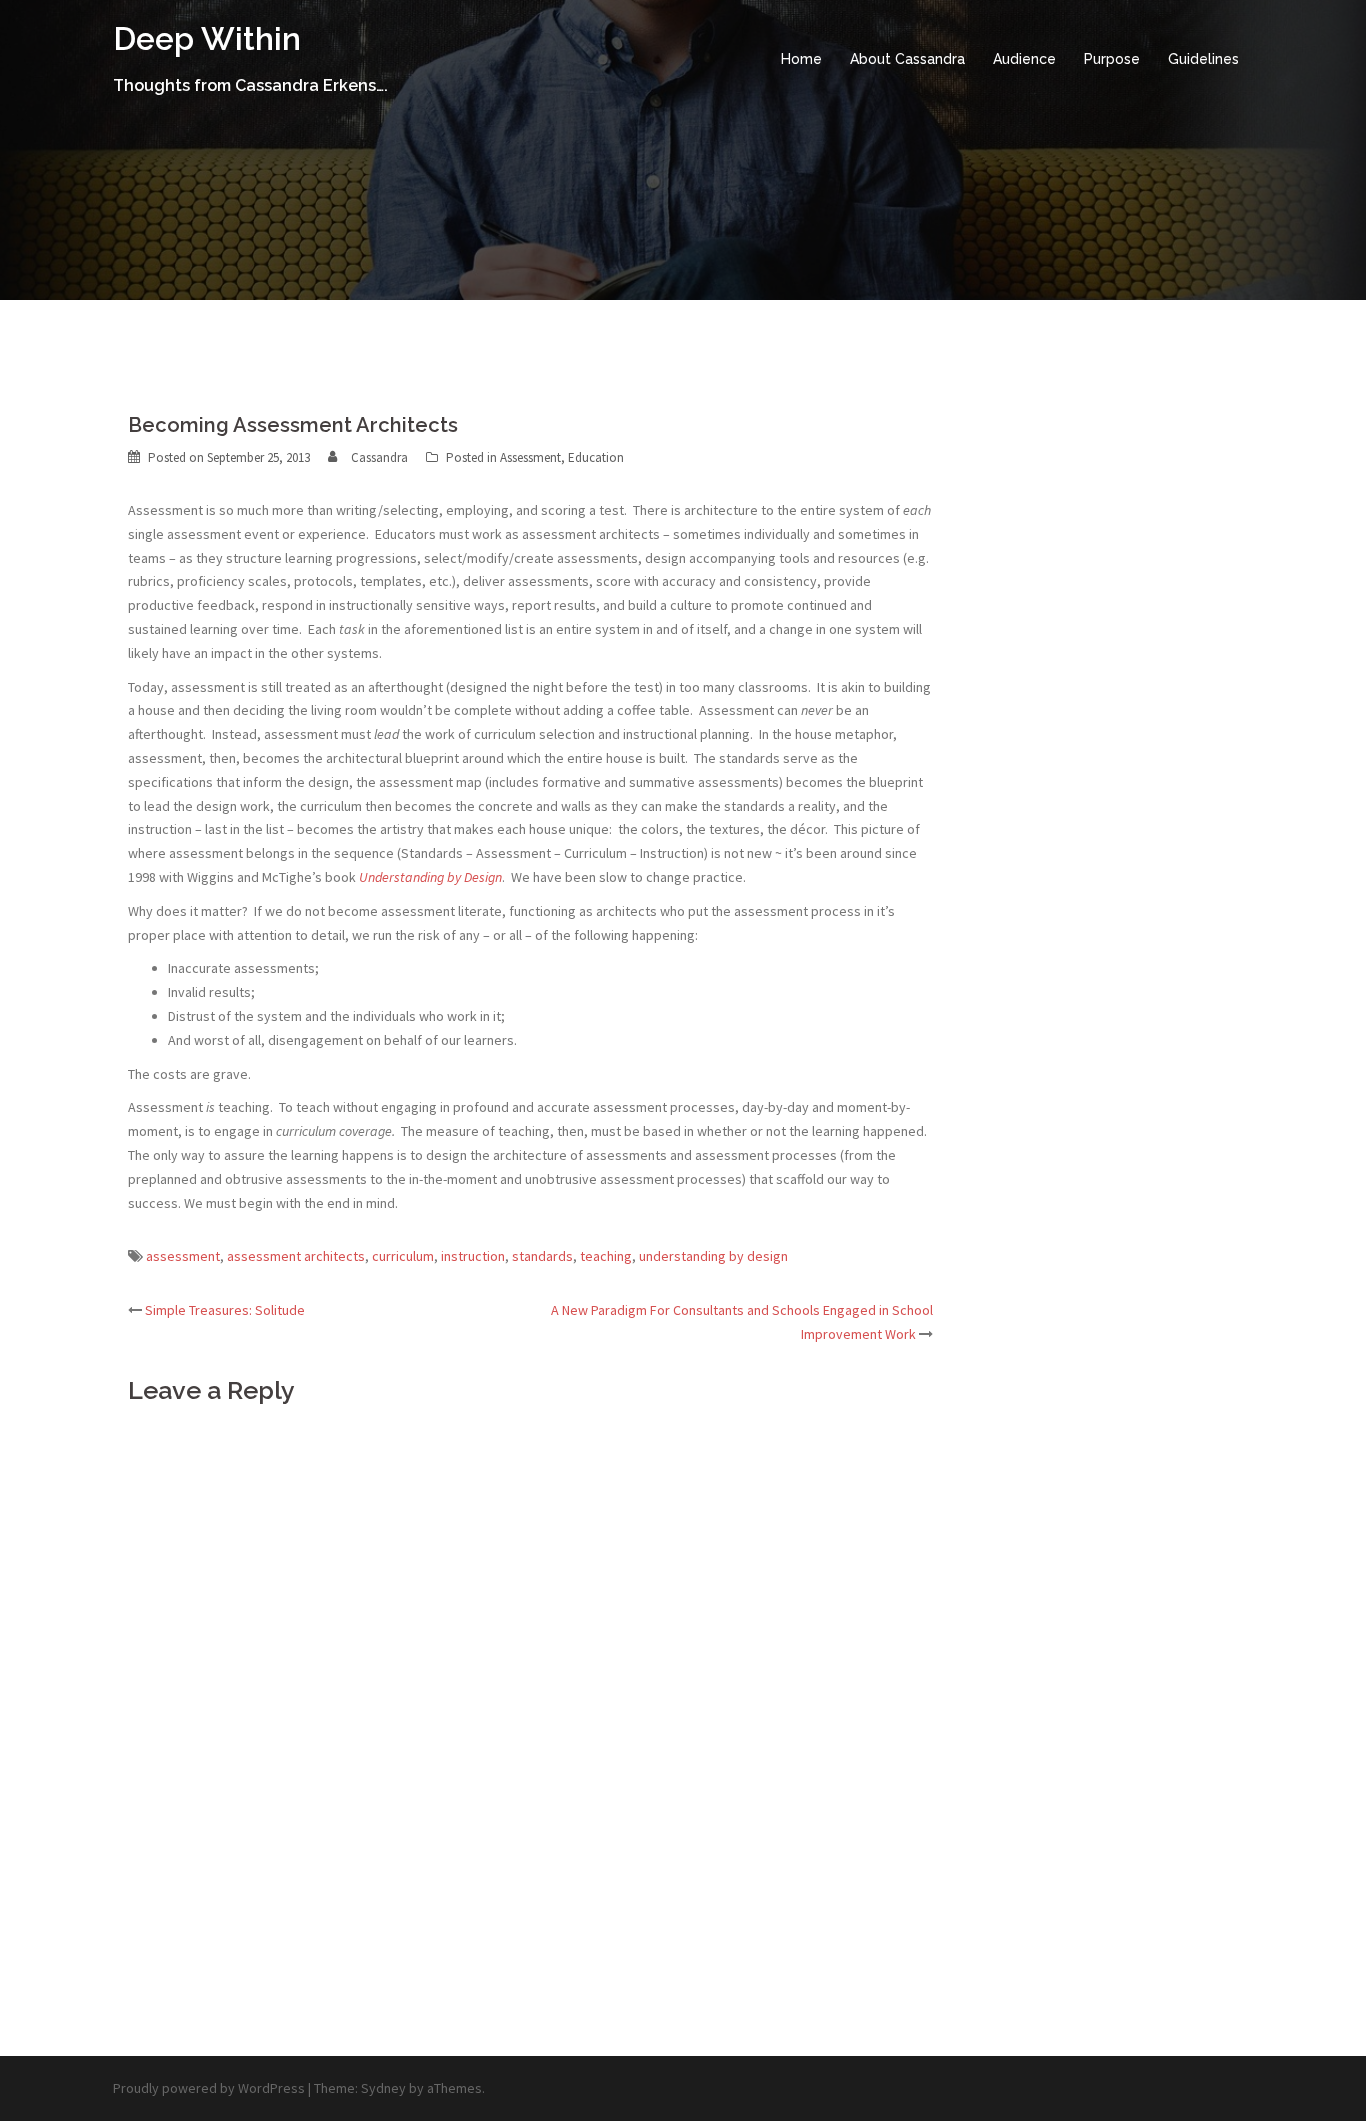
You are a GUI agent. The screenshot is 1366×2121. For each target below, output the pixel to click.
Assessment (530, 457)
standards (542, 1256)
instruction (473, 1256)
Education (596, 457)
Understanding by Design (430, 877)
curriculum (403, 1256)
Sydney (383, 2088)
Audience (1024, 59)
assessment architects (296, 1256)
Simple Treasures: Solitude (225, 1310)
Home (801, 59)
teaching (606, 1256)
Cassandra (379, 457)
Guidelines (1203, 59)
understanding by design (713, 1256)
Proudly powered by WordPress (209, 2088)
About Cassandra (907, 59)
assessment (183, 1256)
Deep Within (207, 38)
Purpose (1112, 59)
